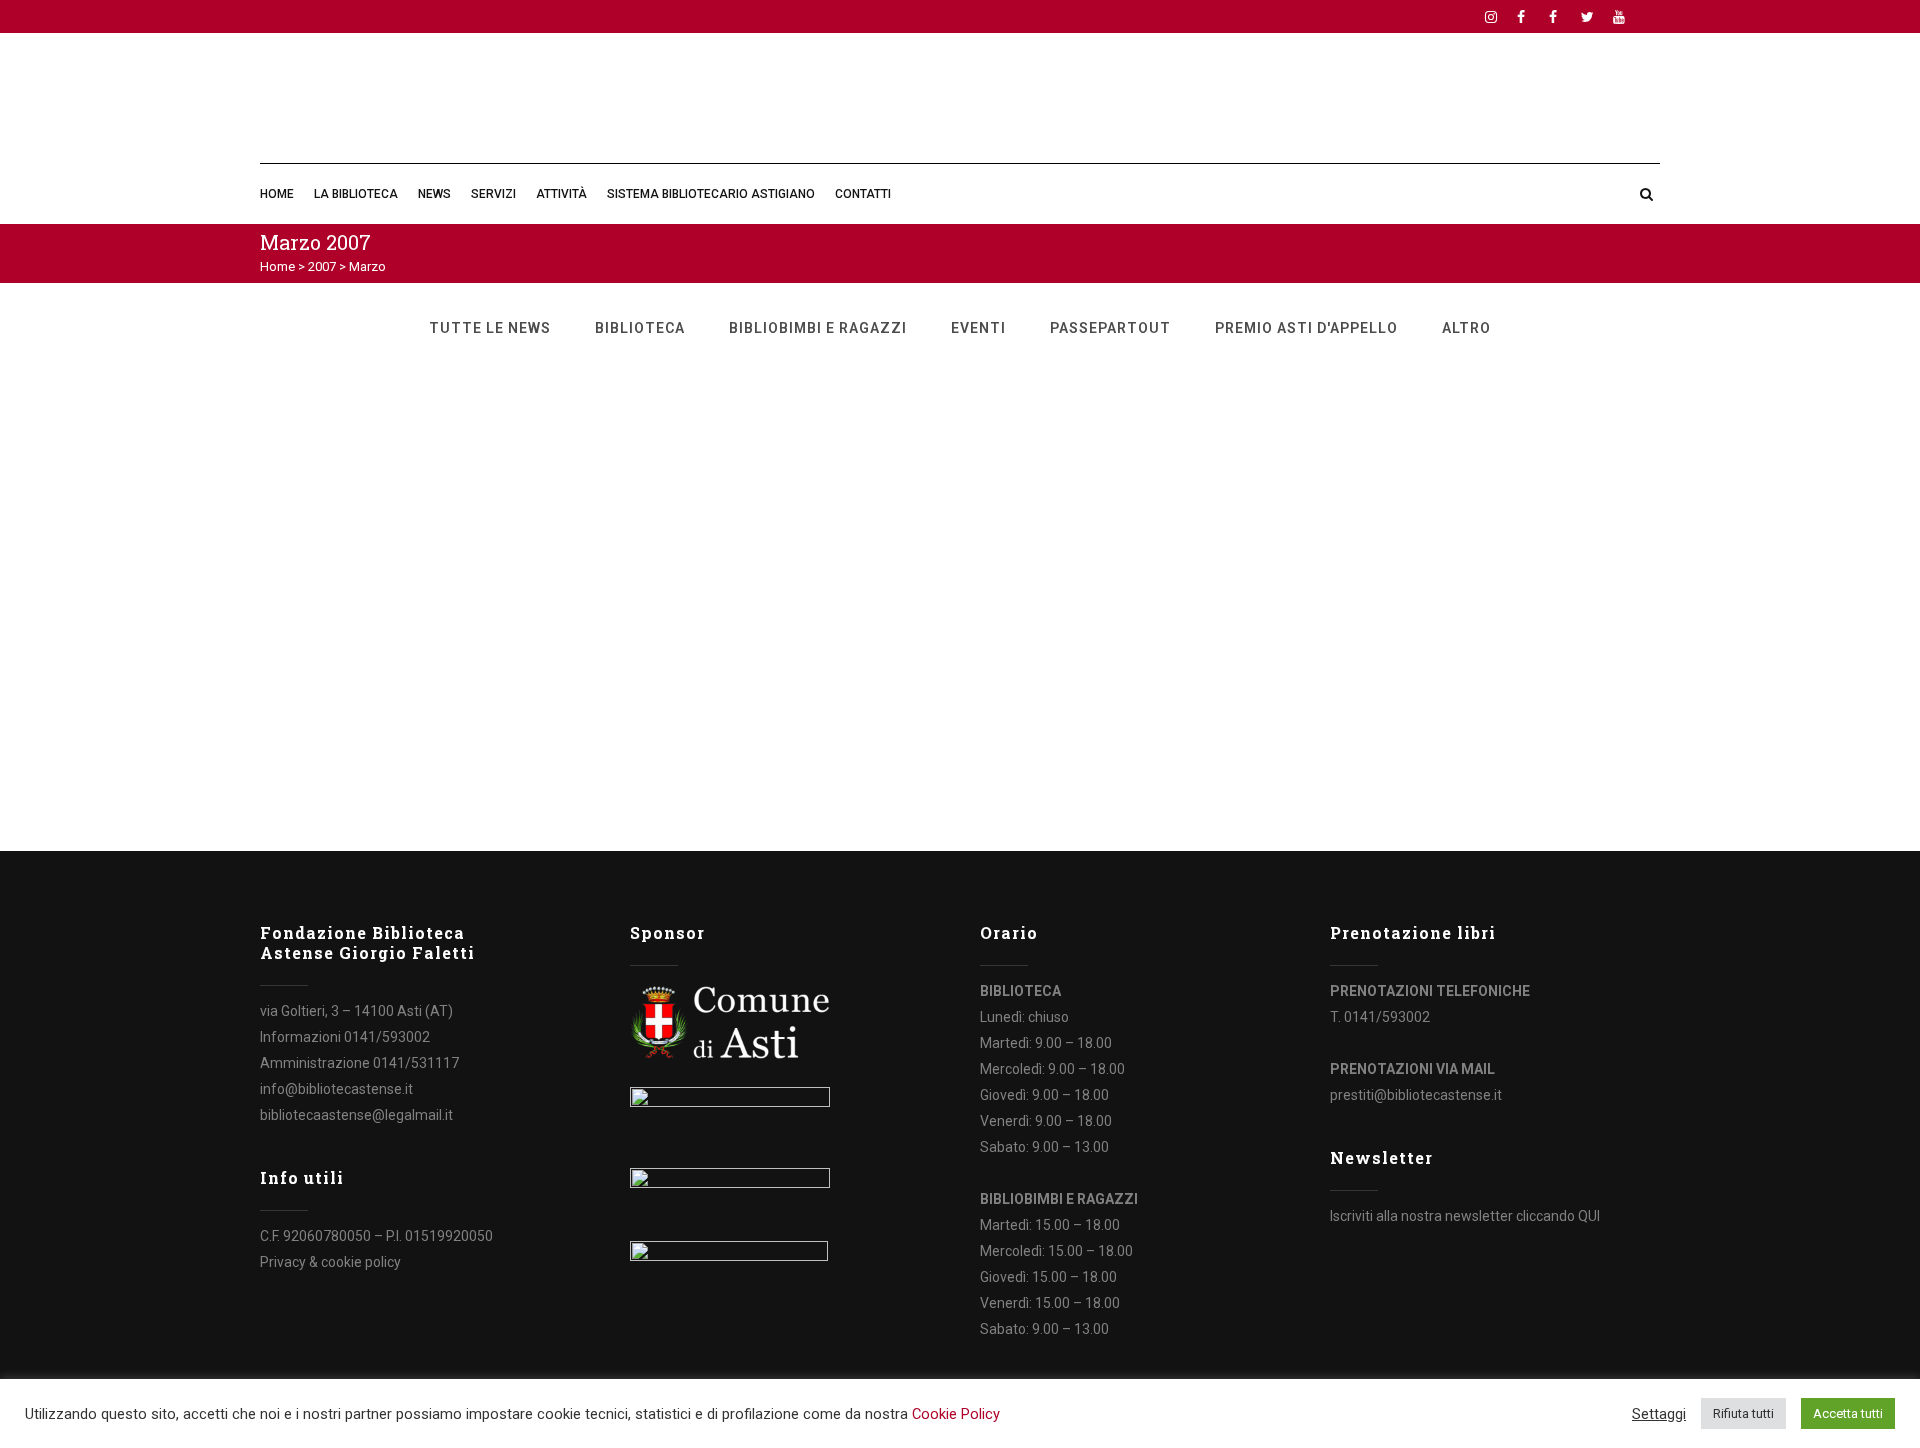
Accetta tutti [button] (1848, 1413)
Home (277, 266)
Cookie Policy (956, 1414)
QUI (1589, 1216)
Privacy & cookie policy (330, 1262)
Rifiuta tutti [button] (1743, 1413)
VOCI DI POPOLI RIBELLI (1245, 404)
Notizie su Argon (337, 404)
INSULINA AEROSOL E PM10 (390, 545)
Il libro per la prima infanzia (827, 404)
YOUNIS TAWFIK (1210, 545)
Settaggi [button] (1659, 1414)
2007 (322, 266)
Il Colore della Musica (1232, 664)
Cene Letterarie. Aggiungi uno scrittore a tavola (882, 555)
